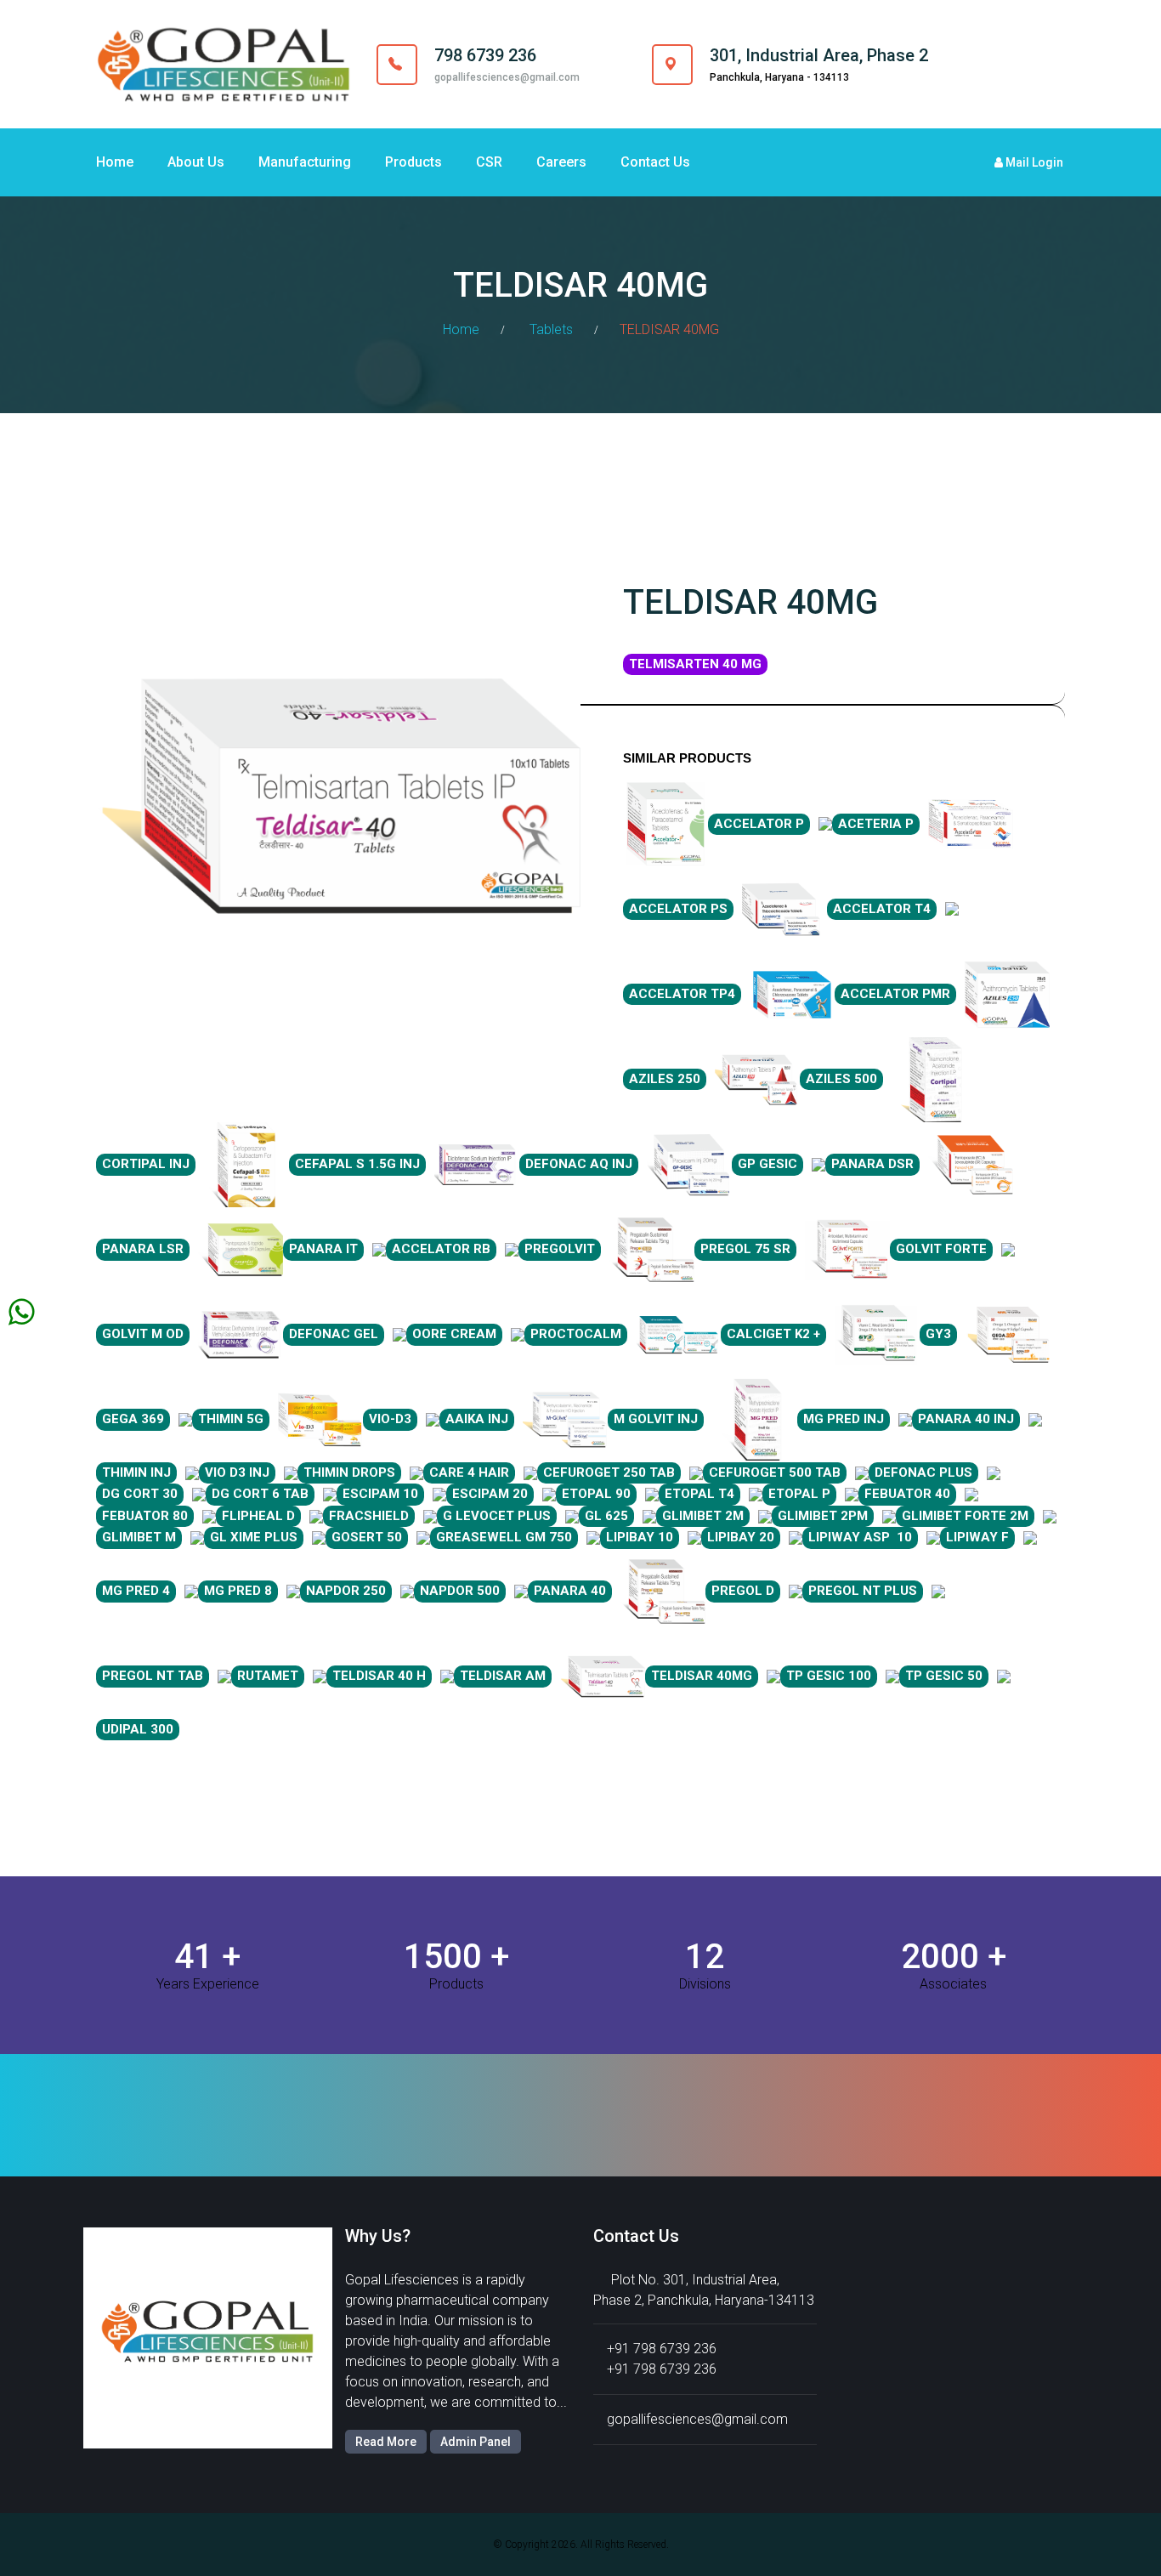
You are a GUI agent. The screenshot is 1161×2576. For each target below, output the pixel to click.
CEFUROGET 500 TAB (775, 1472)
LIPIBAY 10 (640, 1537)
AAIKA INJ (477, 1419)
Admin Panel (476, 2442)
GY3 (938, 1334)
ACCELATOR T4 (882, 909)
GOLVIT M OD (143, 1334)
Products (413, 162)
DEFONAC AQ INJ (579, 1164)
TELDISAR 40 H (379, 1676)
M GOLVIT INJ (656, 1419)
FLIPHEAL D (258, 1516)
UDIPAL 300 (138, 1729)
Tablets (551, 329)
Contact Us (655, 162)
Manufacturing (305, 162)
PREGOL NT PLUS (863, 1591)
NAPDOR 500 (460, 1591)
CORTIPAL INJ (146, 1164)
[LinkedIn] (1032, 64)
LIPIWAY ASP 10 (860, 1537)
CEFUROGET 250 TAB (609, 1472)
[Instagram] (1015, 64)
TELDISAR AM (503, 1676)
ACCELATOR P (759, 824)
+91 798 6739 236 (662, 2349)
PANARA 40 (570, 1591)
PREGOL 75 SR (745, 1249)
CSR (489, 162)
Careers (561, 162)
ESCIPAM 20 (490, 1494)
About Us (196, 162)
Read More (386, 2442)
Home (115, 162)
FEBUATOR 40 (907, 1494)
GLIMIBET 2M (703, 1516)
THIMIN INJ (136, 1472)
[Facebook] (981, 64)
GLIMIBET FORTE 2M (965, 1516)
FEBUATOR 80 (145, 1516)
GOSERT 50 (367, 1537)
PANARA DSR (872, 1164)
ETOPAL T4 (699, 1494)
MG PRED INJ (844, 1419)
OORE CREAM (454, 1334)
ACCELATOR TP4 (682, 994)
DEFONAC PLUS (923, 1472)
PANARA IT (323, 1249)
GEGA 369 (133, 1419)
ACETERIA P (876, 824)
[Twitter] (998, 64)
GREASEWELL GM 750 (504, 1537)
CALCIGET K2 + (773, 1334)
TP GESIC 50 (944, 1676)
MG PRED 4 (136, 1591)
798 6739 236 (485, 55)
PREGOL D (743, 1591)
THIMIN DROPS (349, 1472)
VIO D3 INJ (237, 1472)
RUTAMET (268, 1676)
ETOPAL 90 (596, 1494)
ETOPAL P (799, 1494)
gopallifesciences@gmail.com (507, 77)
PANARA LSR (143, 1249)
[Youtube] (1049, 64)
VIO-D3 (390, 1419)
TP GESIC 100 (829, 1676)
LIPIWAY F (977, 1537)
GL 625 (606, 1516)
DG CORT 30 (140, 1494)
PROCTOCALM (576, 1334)
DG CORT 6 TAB (260, 1494)
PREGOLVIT (560, 1249)
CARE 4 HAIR (469, 1472)
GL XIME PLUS (254, 1537)
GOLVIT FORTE (941, 1249)
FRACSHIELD (369, 1516)
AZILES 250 (665, 1079)
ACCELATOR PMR (895, 994)
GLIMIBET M (139, 1537)
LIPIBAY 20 (741, 1537)
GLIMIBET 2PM (823, 1516)
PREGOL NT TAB (153, 1676)
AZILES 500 (841, 1079)
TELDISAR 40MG (702, 1676)
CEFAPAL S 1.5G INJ (357, 1164)
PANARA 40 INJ (966, 1419)
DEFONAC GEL (334, 1334)
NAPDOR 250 (346, 1591)
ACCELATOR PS (678, 909)
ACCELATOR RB (441, 1249)
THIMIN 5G (231, 1419)
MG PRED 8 (238, 1591)
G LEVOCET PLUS (497, 1516)
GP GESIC (767, 1164)
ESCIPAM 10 (380, 1494)
